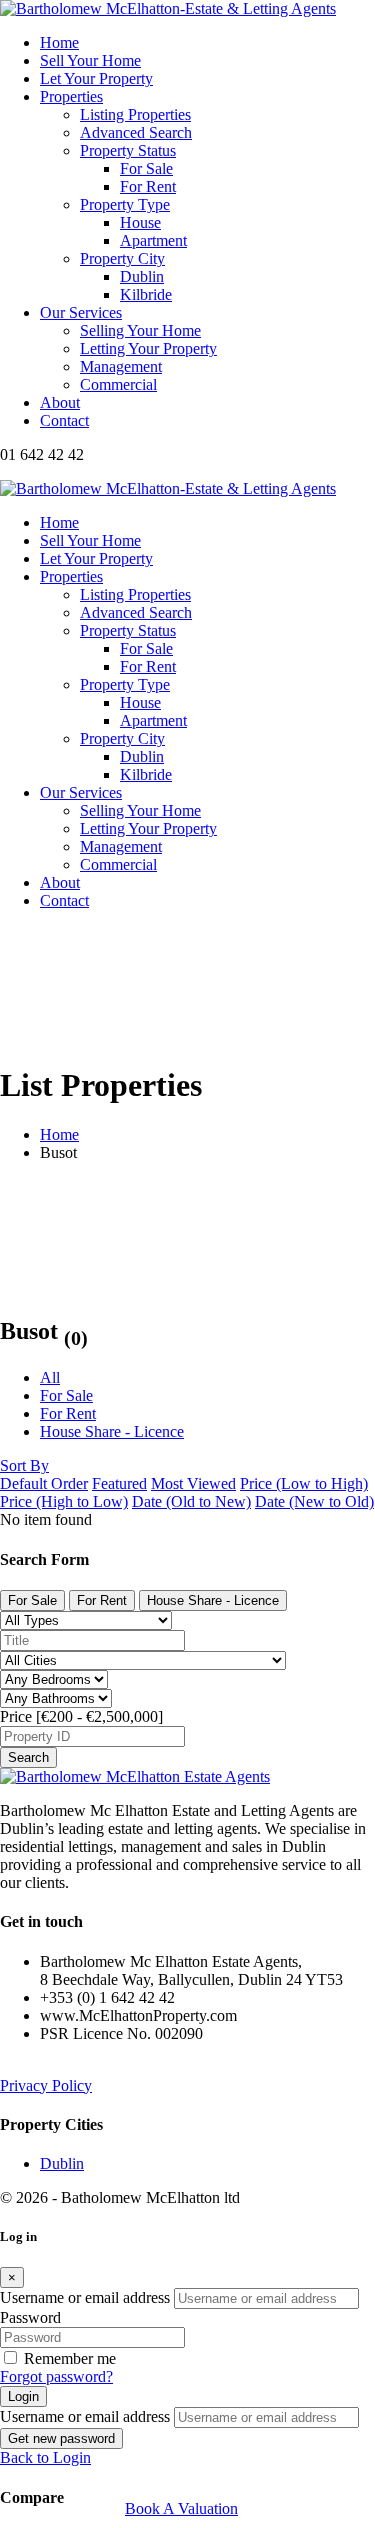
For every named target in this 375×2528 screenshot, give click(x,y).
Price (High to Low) (64, 1501)
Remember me (70, 2358)
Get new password (61, 2438)
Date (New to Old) (314, 1501)
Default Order (44, 1483)
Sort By (24, 1465)
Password (30, 2317)
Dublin (62, 2163)
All (50, 1377)
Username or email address (85, 2297)
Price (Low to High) (304, 1483)
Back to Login (45, 2457)
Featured (119, 1483)
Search (28, 1757)
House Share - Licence (112, 1431)
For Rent (68, 1413)
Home (59, 1134)
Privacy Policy (46, 2085)
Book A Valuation (181, 2508)
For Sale (66, 1395)
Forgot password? (56, 2376)
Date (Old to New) (191, 1501)
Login (23, 2396)
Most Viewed (193, 1483)
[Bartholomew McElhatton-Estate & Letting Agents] (168, 8)
